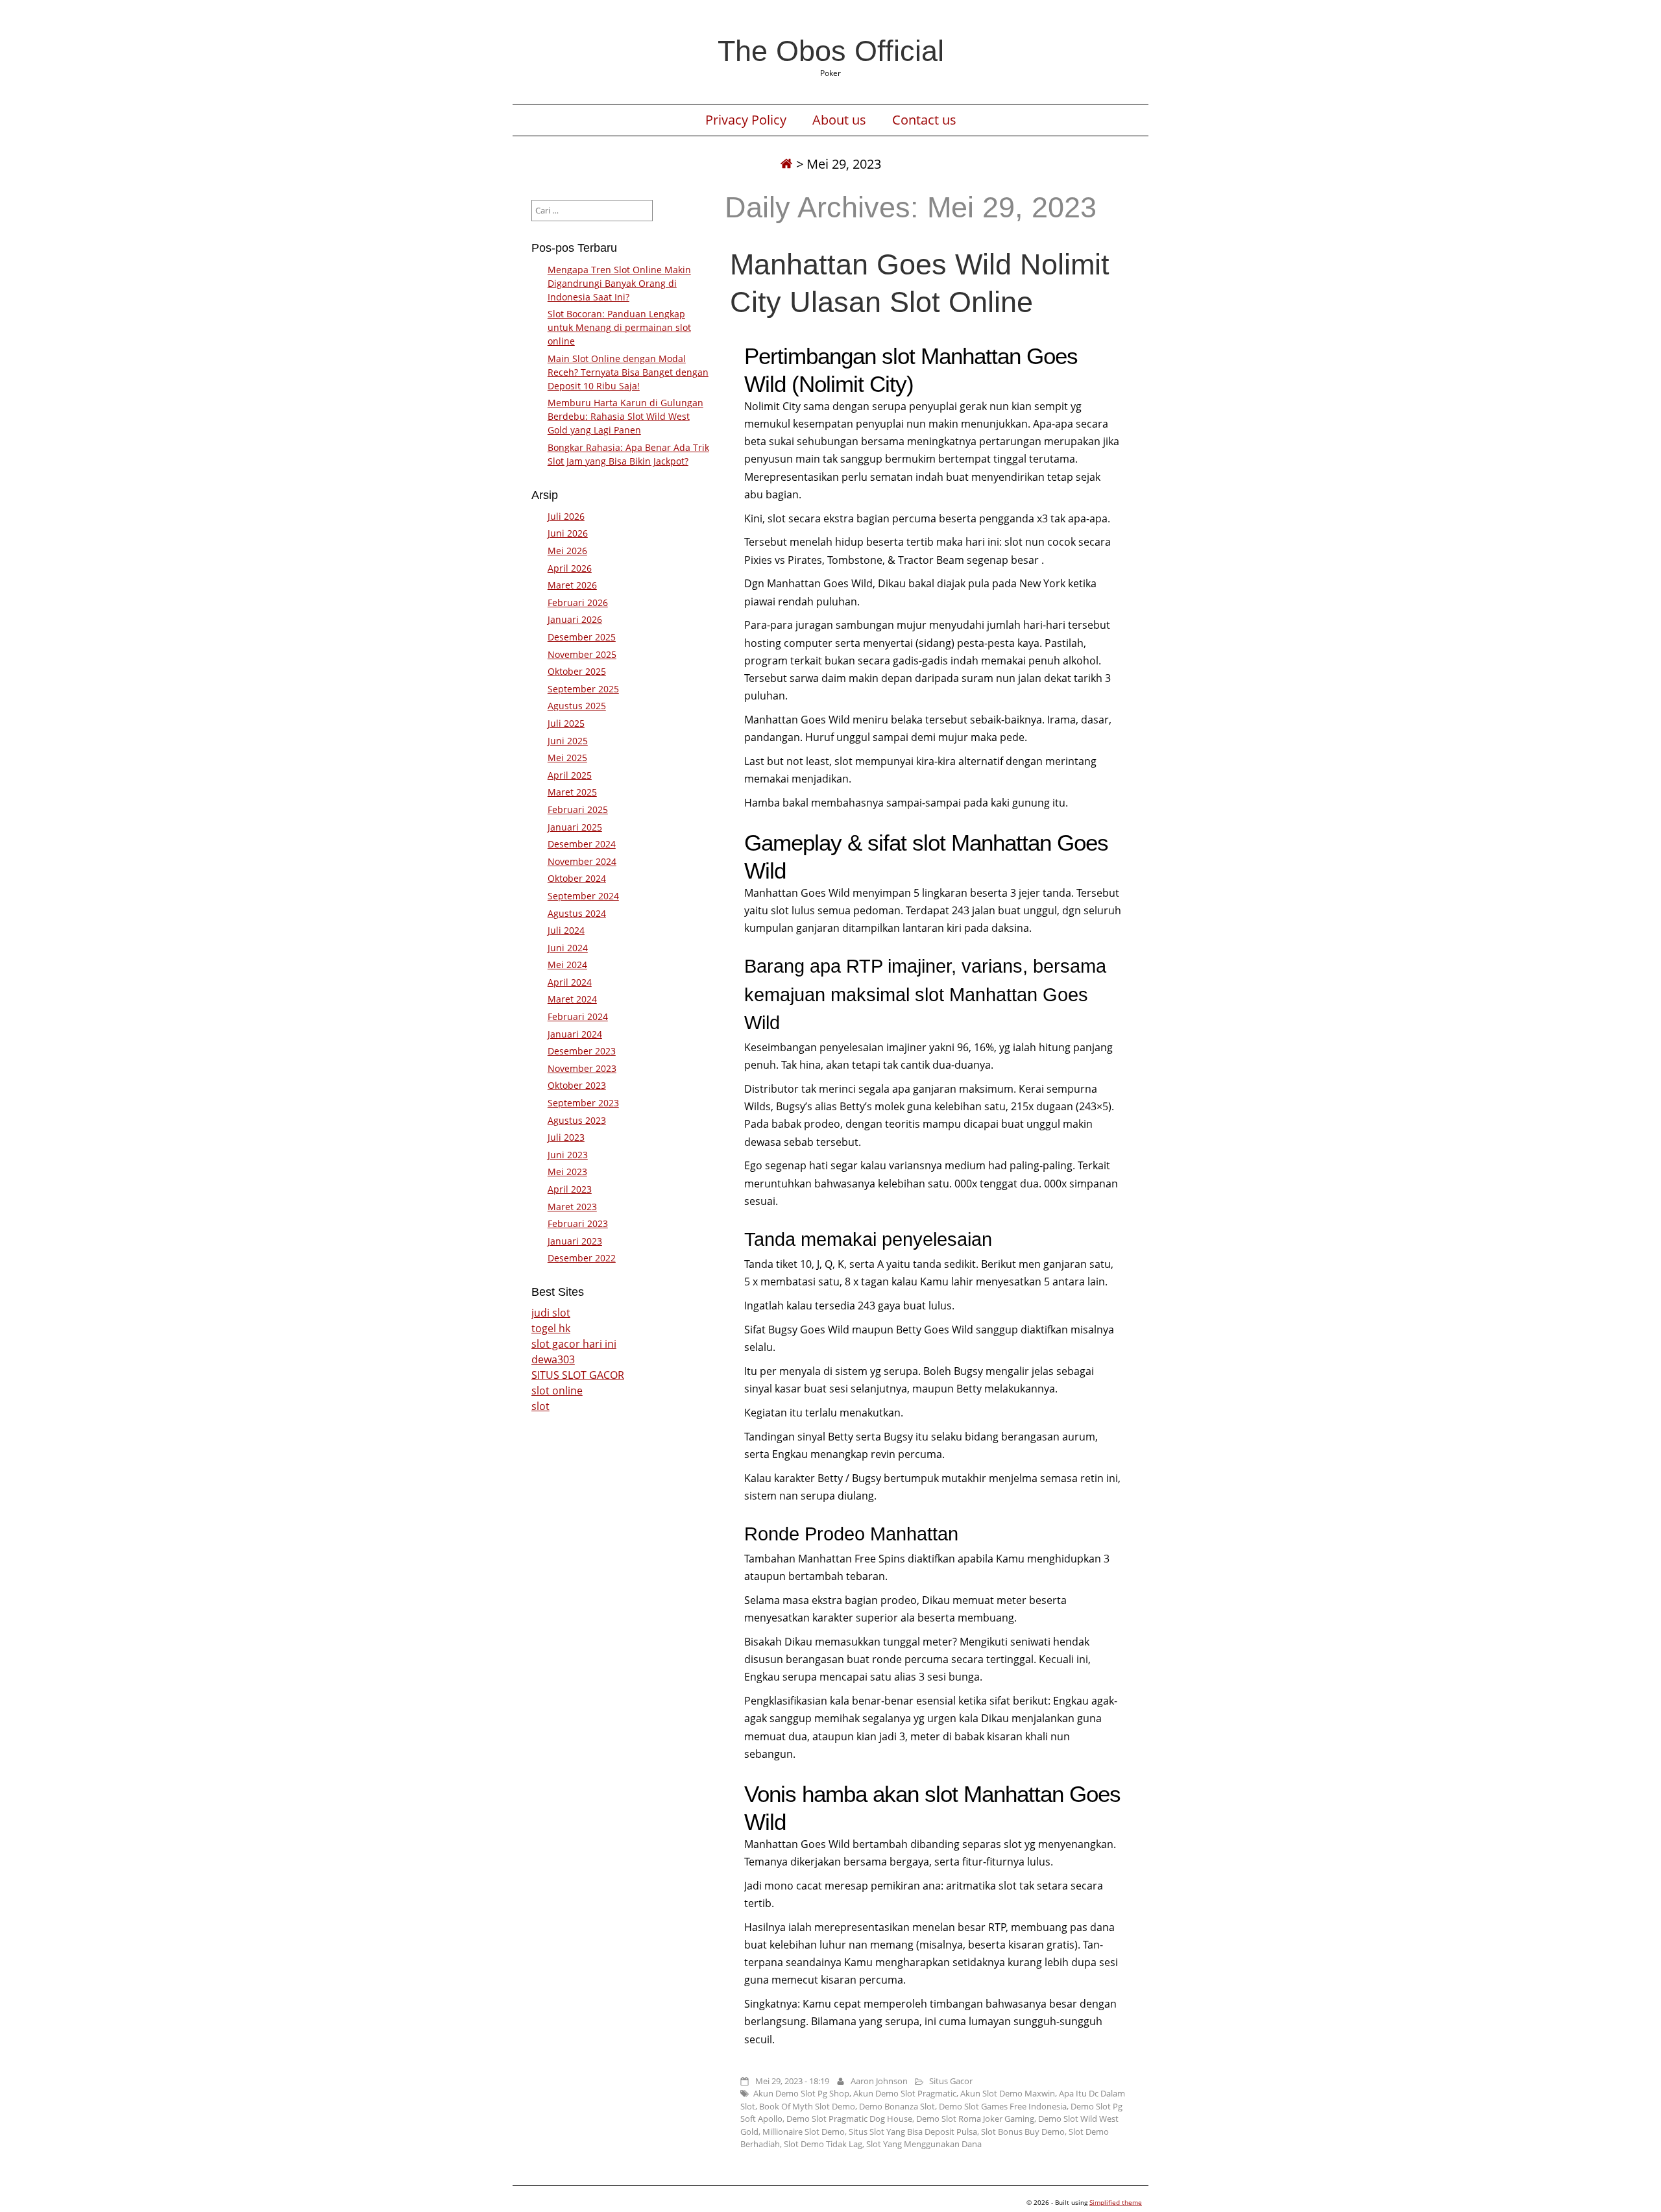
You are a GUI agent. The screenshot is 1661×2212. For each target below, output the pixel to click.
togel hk (551, 1328)
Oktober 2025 (577, 671)
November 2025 (582, 654)
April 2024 (570, 982)
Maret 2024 (572, 999)
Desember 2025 (582, 637)
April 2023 (570, 1189)
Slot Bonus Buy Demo (1023, 2132)
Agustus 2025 (577, 706)
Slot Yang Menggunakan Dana (924, 2144)
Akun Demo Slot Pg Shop (801, 2093)
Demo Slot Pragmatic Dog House (849, 2119)
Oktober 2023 (577, 1085)
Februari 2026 (578, 602)
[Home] (786, 164)
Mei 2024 (567, 965)
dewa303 (553, 1359)
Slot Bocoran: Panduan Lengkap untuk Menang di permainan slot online (619, 327)
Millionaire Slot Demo (804, 2132)
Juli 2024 (566, 930)
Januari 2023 (575, 1241)
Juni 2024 (568, 948)
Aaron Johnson (879, 2081)
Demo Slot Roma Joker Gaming (975, 2119)
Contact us (924, 120)
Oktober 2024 (577, 878)
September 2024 (583, 896)
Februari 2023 (578, 1223)
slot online (557, 1391)
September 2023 (583, 1103)
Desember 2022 (582, 1258)
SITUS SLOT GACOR (578, 1375)
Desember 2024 (582, 844)
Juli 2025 (566, 723)
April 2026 (570, 568)
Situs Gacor (951, 2081)
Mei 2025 (567, 758)
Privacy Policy (746, 120)
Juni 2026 (568, 533)
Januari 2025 (575, 827)
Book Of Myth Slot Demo (807, 2106)
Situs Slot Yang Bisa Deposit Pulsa (913, 2132)
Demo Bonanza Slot (897, 2106)
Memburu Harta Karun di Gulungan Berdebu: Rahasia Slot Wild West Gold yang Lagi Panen (625, 416)
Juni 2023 (568, 1155)
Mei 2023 (567, 1172)
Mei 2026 (567, 551)
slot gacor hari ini (574, 1344)
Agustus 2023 (577, 1120)
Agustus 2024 (577, 913)
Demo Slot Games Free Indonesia (1003, 2106)
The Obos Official (831, 51)
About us (839, 120)
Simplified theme (1116, 2202)
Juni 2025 (568, 741)
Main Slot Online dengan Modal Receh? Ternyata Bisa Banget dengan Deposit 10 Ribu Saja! (628, 372)
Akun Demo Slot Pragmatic (905, 2093)
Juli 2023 (566, 1137)
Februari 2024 (578, 1016)
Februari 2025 (578, 809)
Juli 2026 (566, 516)
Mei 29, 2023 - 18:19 (792, 2081)
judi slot (551, 1313)
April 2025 (570, 775)
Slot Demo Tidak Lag (823, 2144)
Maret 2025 (572, 792)
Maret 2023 (572, 1207)
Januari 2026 (575, 619)
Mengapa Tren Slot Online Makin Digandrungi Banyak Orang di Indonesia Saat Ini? (619, 283)
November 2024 (582, 861)
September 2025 (583, 689)
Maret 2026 (572, 585)
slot (540, 1406)
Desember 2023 (582, 1051)
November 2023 (582, 1068)
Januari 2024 (575, 1034)
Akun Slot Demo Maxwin (1008, 2093)
